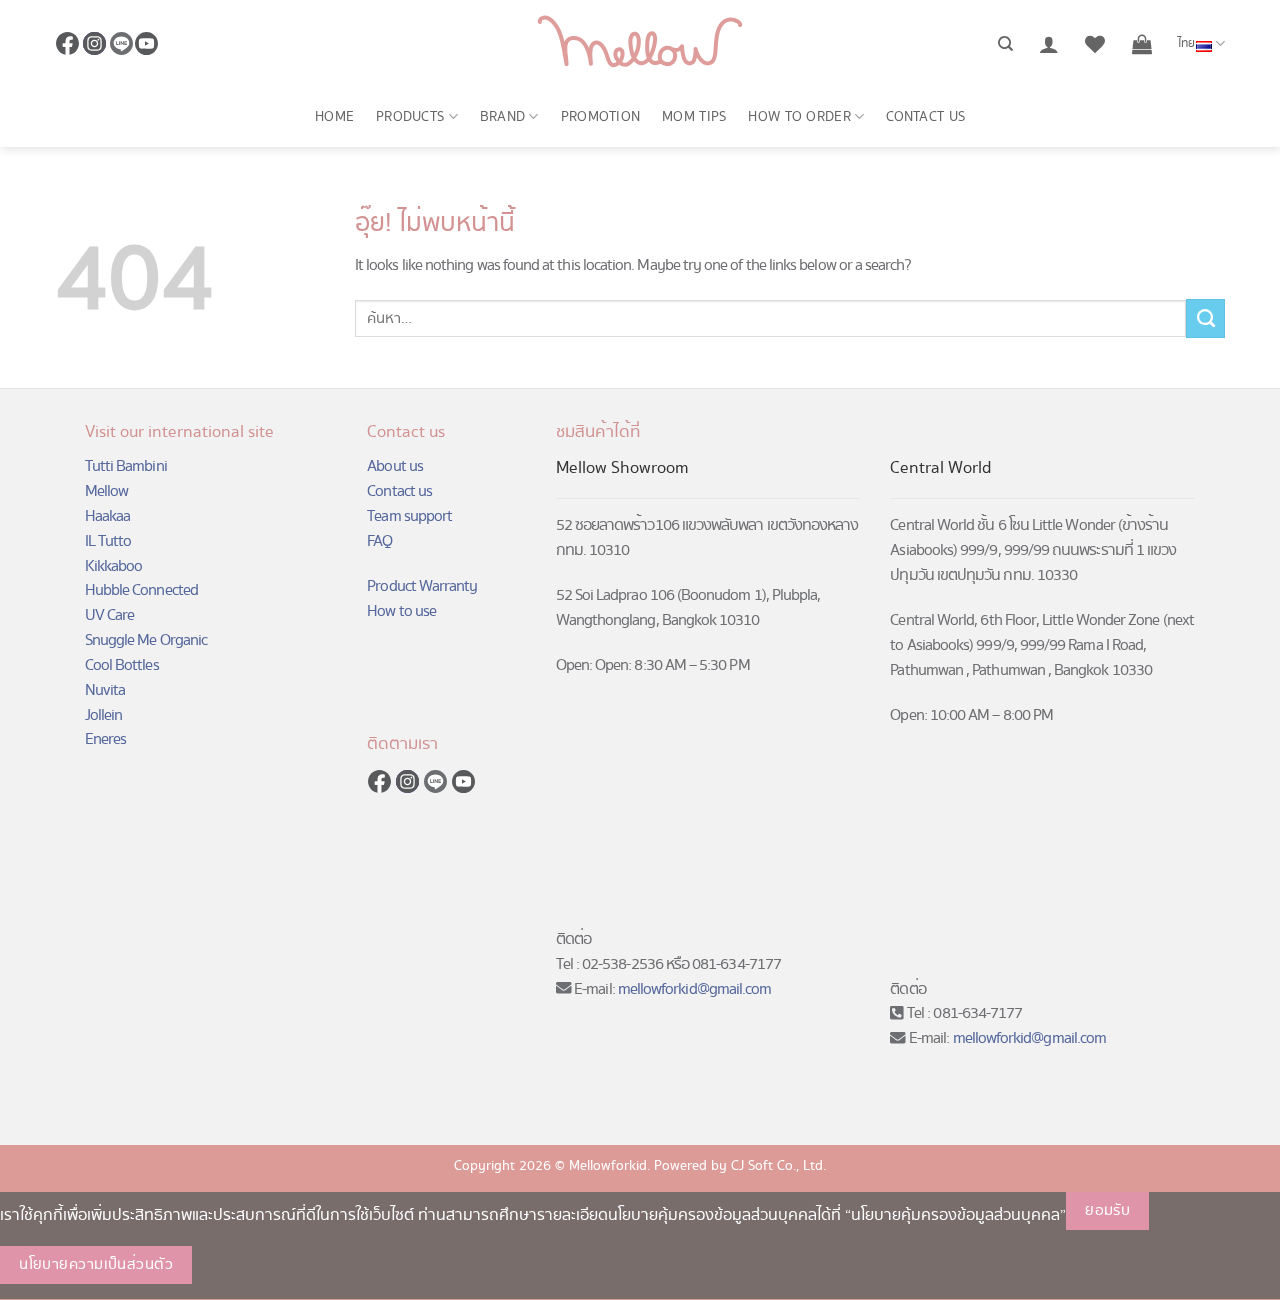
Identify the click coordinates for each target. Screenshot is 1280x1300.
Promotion (601, 117)
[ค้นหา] (1005, 44)
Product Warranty (422, 586)
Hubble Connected (141, 590)
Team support (409, 516)
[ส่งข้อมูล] (1205, 318)
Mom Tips (694, 117)
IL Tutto (108, 541)
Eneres (105, 739)
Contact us (925, 117)
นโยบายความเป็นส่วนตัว (96, 1265)
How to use (401, 611)
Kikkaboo (114, 566)
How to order (799, 117)
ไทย (1187, 43)
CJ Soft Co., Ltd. (778, 1166)
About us (395, 466)
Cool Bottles (122, 665)
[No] (226, 1265)
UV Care (109, 615)
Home (334, 117)
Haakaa (107, 516)
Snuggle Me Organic (146, 640)
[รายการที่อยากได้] (1095, 44)
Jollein (103, 715)
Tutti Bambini (126, 466)
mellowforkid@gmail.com (695, 989)
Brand (502, 117)
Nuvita (105, 690)
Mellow (106, 491)
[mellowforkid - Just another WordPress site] (640, 43)
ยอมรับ (1107, 1211)
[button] (1049, 44)
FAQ (379, 541)
